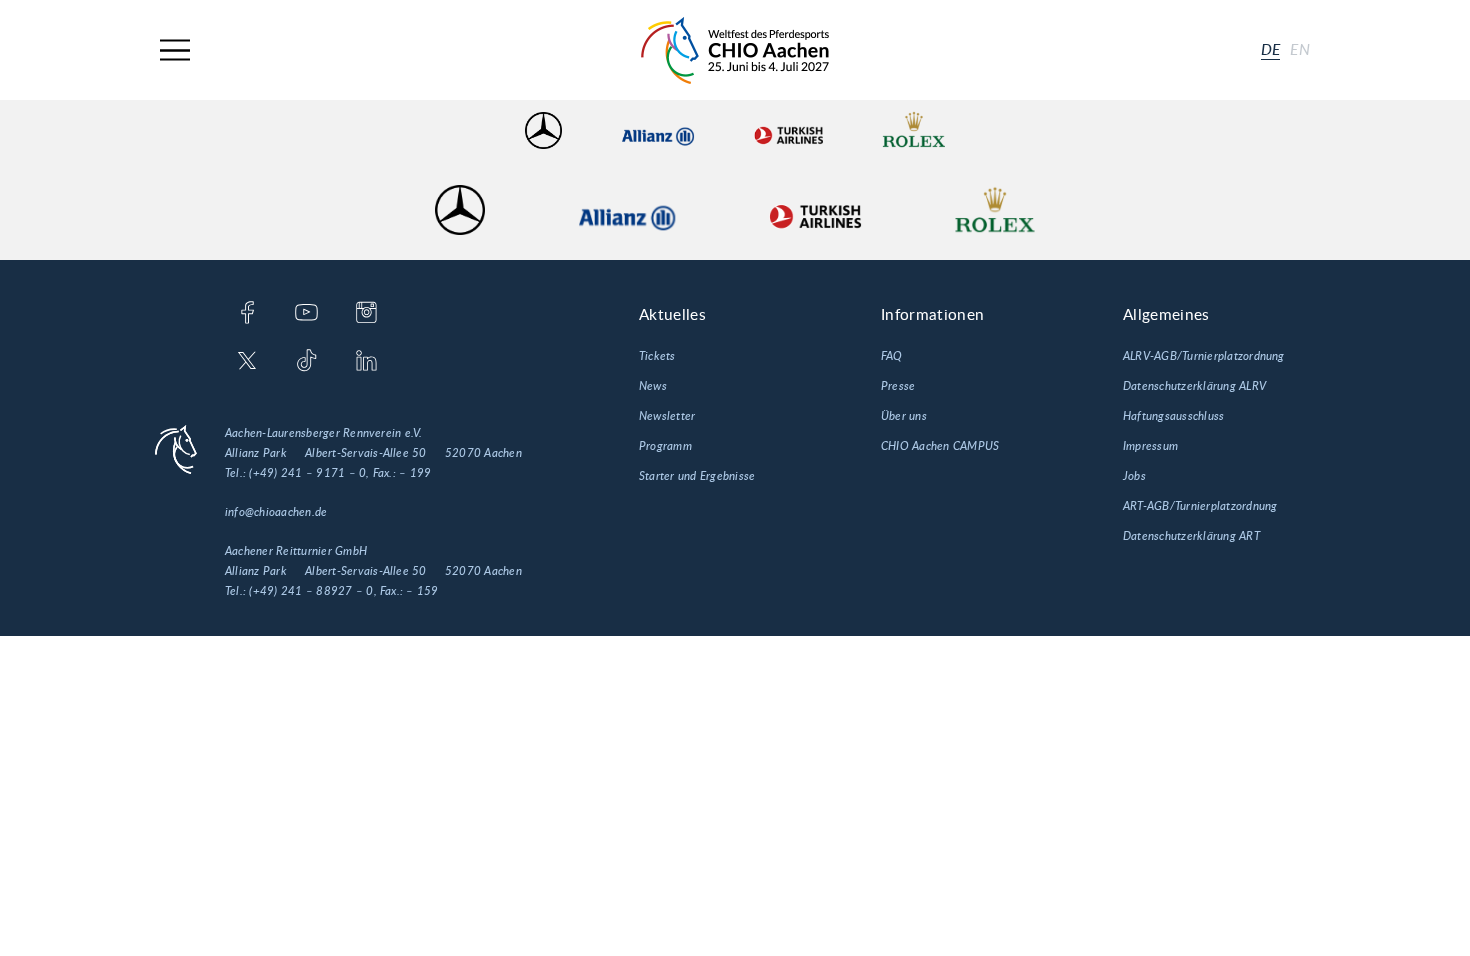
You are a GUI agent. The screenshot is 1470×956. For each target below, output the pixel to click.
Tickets (657, 356)
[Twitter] (247, 362)
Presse (898, 386)
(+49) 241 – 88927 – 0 (311, 591)
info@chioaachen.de (276, 512)
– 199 (415, 473)
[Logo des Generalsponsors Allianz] (658, 130)
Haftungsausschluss (1173, 416)
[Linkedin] (366, 362)
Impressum (1150, 446)
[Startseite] (735, 50)
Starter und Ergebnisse (697, 476)
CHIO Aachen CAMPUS (940, 446)
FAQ (892, 356)
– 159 (422, 591)
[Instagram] (366, 314)
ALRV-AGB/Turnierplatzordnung (1204, 356)
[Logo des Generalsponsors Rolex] (914, 130)
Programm (665, 446)
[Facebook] (247, 314)
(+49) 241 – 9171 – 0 (307, 473)
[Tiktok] (306, 362)
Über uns (904, 416)
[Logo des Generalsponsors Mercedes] (543, 130)
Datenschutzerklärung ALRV (1194, 386)
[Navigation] (175, 50)
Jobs (1134, 476)
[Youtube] (306, 314)
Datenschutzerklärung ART (1191, 536)
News (653, 386)
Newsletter (667, 416)
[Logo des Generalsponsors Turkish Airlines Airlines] (788, 130)
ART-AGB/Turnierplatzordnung (1200, 506)
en (1300, 50)
